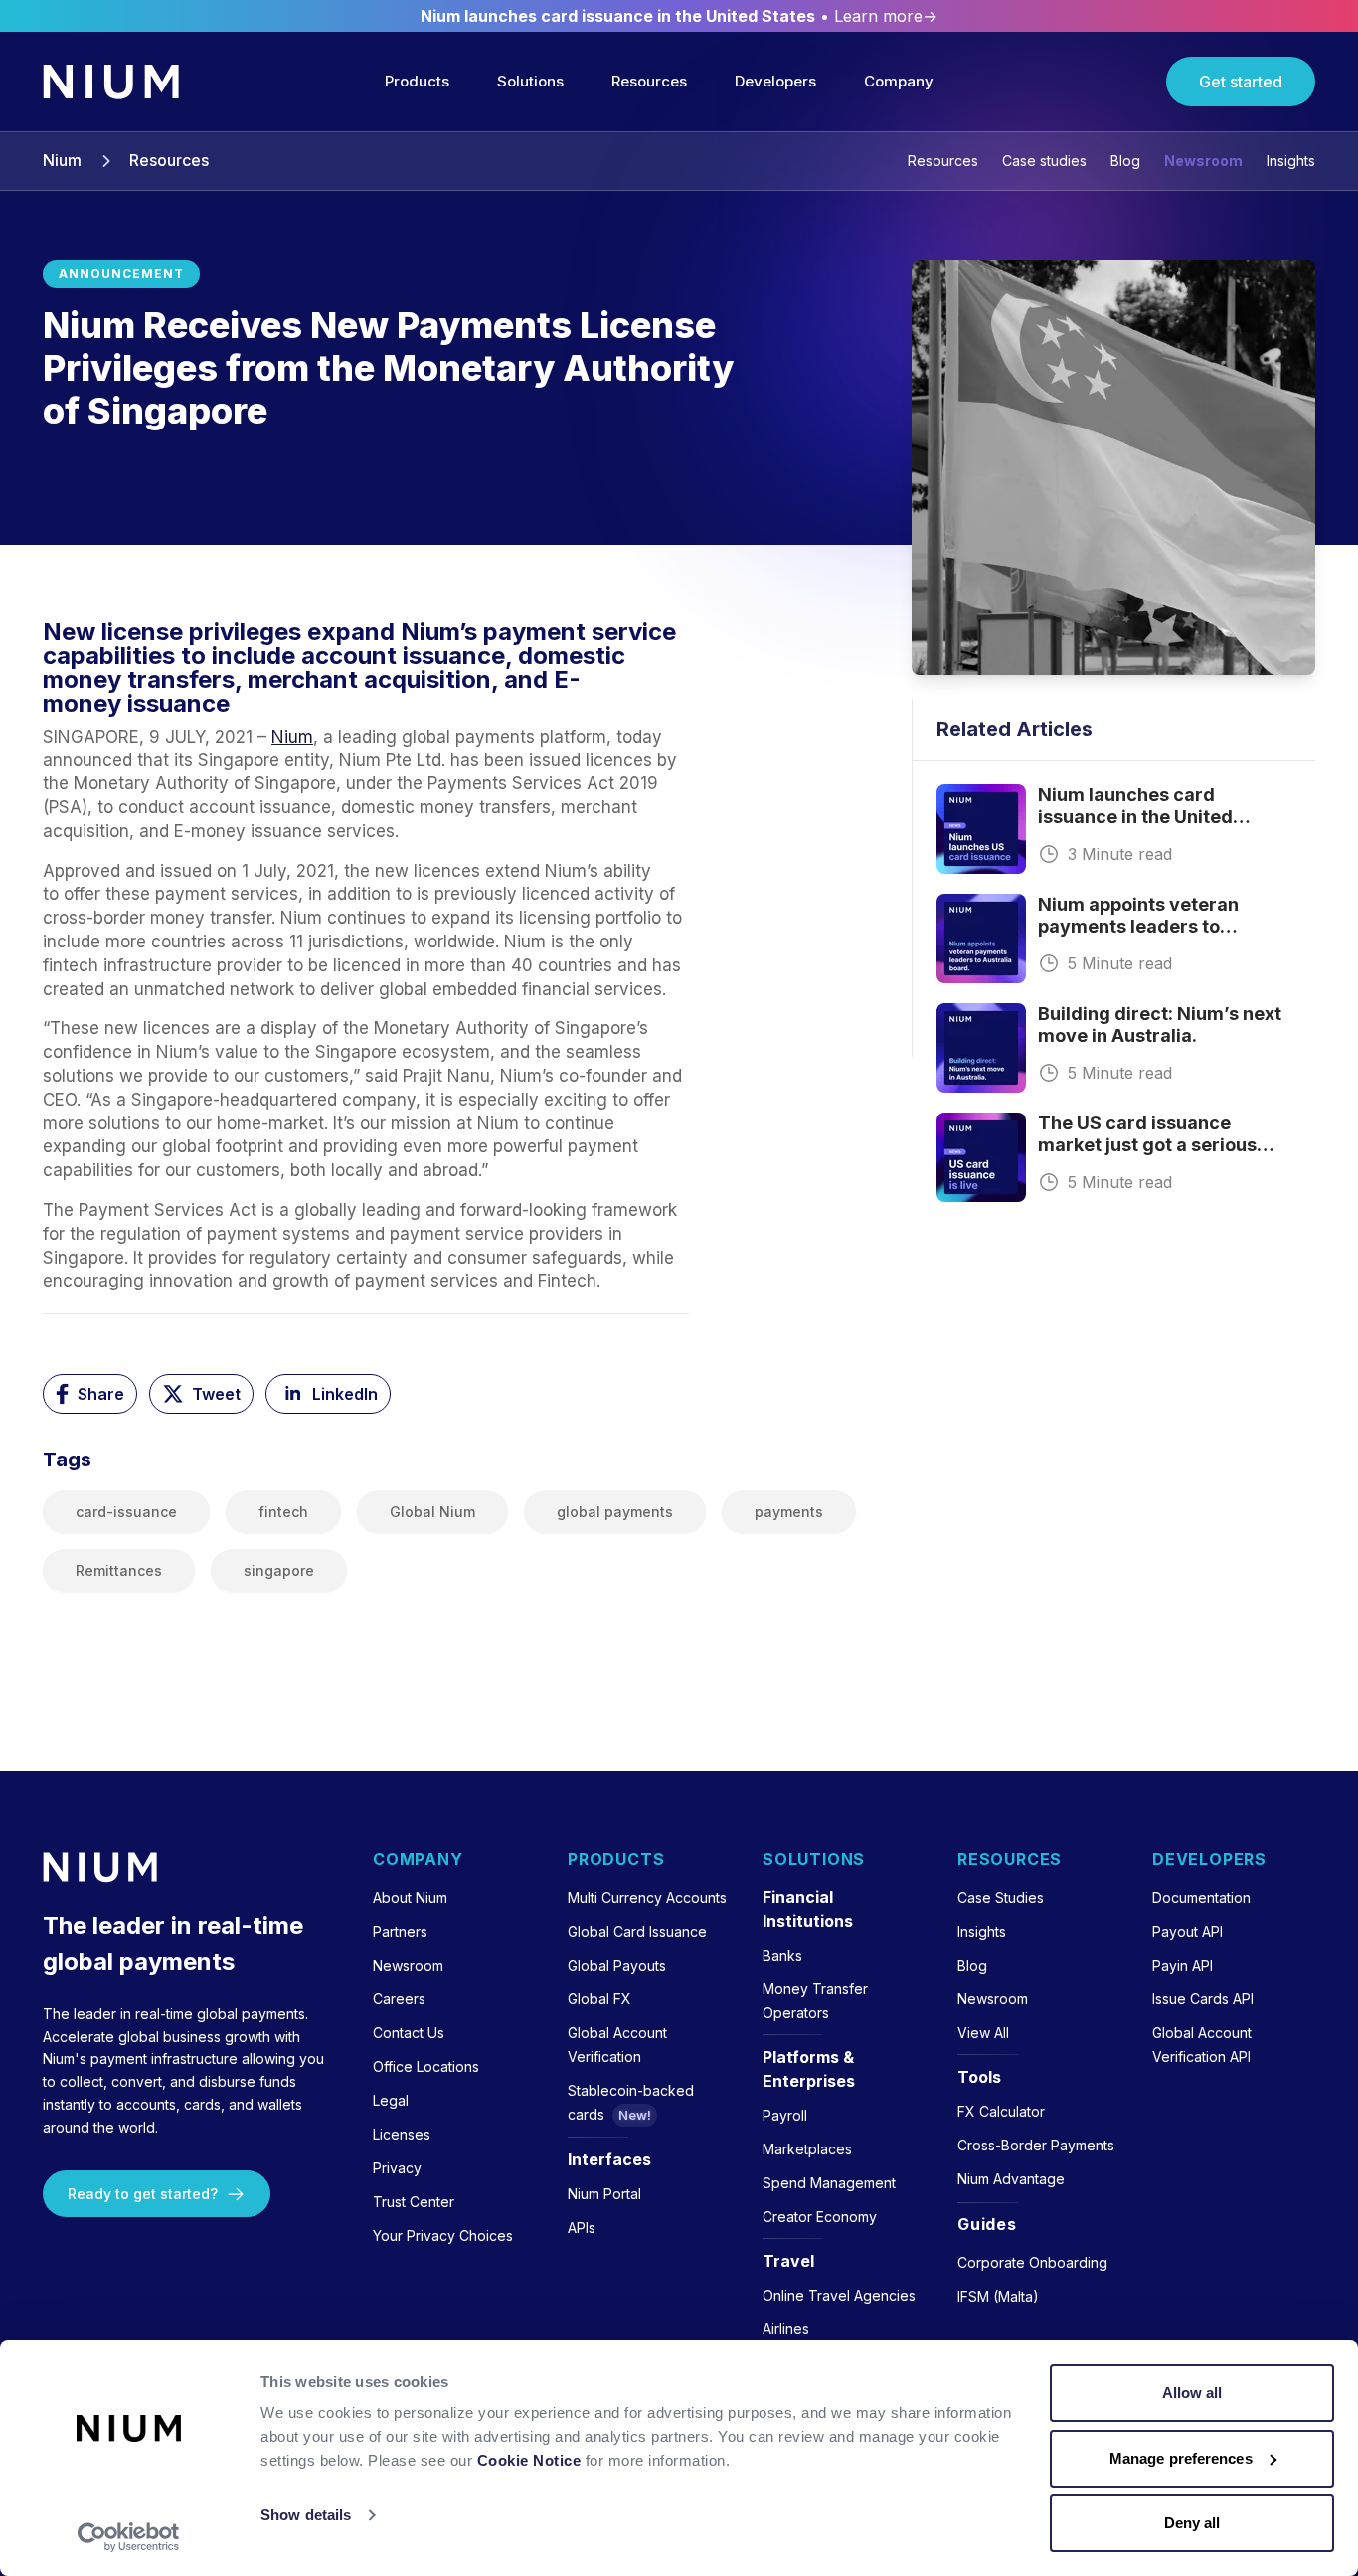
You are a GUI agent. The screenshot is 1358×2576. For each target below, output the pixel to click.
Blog (1125, 161)
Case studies (1044, 161)
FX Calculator (1001, 2111)
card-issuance (126, 1512)
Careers (399, 1999)
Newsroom (1203, 161)
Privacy (397, 2168)
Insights (1291, 161)
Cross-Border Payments (1036, 2145)
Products (417, 81)
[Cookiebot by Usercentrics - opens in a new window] (129, 2537)
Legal (391, 2100)
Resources (649, 81)
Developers (775, 81)
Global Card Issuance (637, 1931)
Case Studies (1001, 1897)
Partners (400, 1931)
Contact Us (409, 2033)
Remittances (119, 1570)
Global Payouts (617, 1965)
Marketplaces (807, 2149)
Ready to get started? (143, 2194)
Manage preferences (1181, 2458)
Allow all (1192, 2393)
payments (789, 1512)
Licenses (402, 2134)
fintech (283, 1512)
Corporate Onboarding (1032, 2262)
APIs (582, 2228)
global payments (615, 1512)
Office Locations (426, 2066)
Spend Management (829, 2183)
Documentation (1201, 1897)
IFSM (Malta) (998, 2296)
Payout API (1188, 1931)
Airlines (786, 2329)
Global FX (599, 1999)
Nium (62, 161)
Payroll (785, 2115)
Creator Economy (820, 2217)
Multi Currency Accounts (647, 1897)
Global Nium (432, 1512)
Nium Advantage (1011, 2179)
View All (983, 2033)
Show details (306, 2515)
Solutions (530, 81)
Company (899, 81)
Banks (782, 1955)
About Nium (410, 1897)
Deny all (1192, 2523)
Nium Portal (604, 2194)
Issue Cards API (1203, 1999)
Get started (1241, 82)
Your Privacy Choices (443, 2235)
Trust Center (414, 2202)
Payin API (1183, 1965)
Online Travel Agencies (839, 2295)
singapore (279, 1570)
